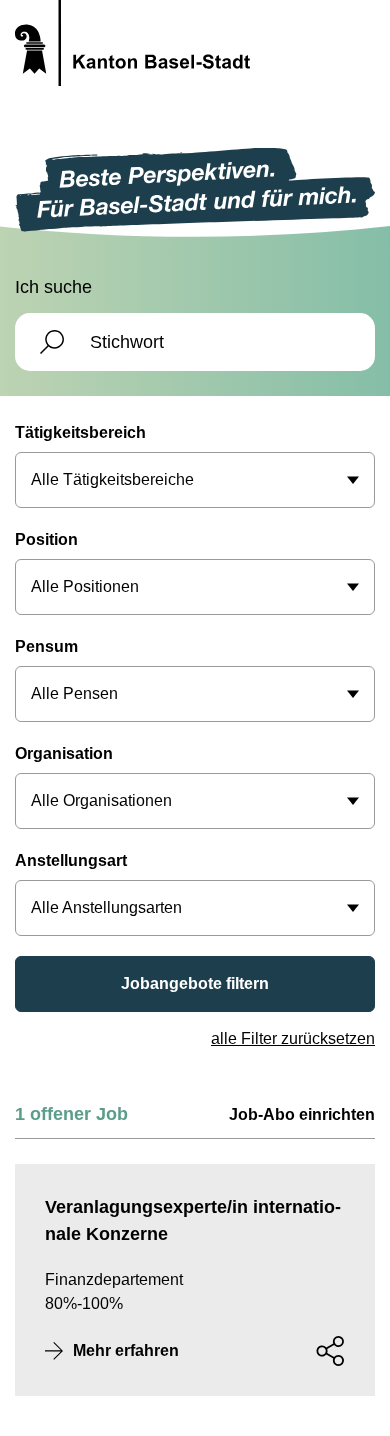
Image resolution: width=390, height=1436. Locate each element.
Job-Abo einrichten (302, 1114)
